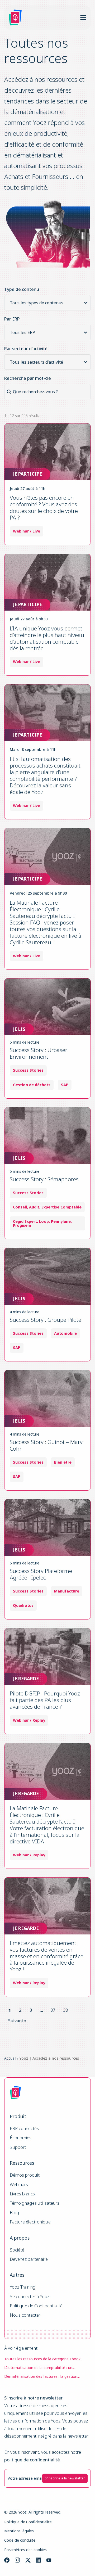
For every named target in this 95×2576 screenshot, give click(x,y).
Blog (15, 2213)
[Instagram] (17, 2560)
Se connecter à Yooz (30, 2297)
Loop (44, 1221)
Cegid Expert (25, 1221)
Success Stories (28, 1070)
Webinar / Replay (29, 1720)
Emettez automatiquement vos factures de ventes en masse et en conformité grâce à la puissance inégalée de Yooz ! (47, 1956)
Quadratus (23, 1605)
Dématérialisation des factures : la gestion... (42, 2376)
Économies (21, 2138)
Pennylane (61, 1221)
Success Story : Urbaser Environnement (39, 1053)
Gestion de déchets (32, 1085)
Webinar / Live (27, 531)
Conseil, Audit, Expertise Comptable (47, 1207)
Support (18, 2147)
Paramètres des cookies (25, 2550)
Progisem (22, 1225)
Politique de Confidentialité (36, 2306)
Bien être (63, 1462)
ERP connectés (24, 2129)
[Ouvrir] (83, 18)
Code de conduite (20, 2540)
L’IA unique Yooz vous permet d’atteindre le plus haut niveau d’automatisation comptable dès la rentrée (47, 638)
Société (17, 2250)
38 (65, 2010)
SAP (65, 1085)
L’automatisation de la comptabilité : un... (39, 2368)
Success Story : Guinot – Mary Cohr (46, 1445)
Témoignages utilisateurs (35, 2203)
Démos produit (25, 2175)
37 (53, 2010)
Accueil (10, 2058)
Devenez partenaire (29, 2259)
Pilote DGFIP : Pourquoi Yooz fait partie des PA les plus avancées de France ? (45, 1700)
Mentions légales (19, 2531)
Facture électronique (30, 2222)
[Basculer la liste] (86, 303)
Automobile (65, 1333)
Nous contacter (25, 2315)
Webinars (19, 2185)
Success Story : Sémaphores (44, 1179)
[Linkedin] (38, 2560)
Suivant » (17, 2021)
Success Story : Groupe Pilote (46, 1320)
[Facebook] (7, 2560)
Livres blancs (22, 2194)
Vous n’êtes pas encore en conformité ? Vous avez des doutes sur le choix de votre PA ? (44, 507)
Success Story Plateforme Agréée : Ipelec (41, 1574)
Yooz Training (23, 2287)
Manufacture (67, 1591)
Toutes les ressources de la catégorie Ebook (42, 2359)
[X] (28, 2560)
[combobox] (43, 303)
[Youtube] (49, 2560)
